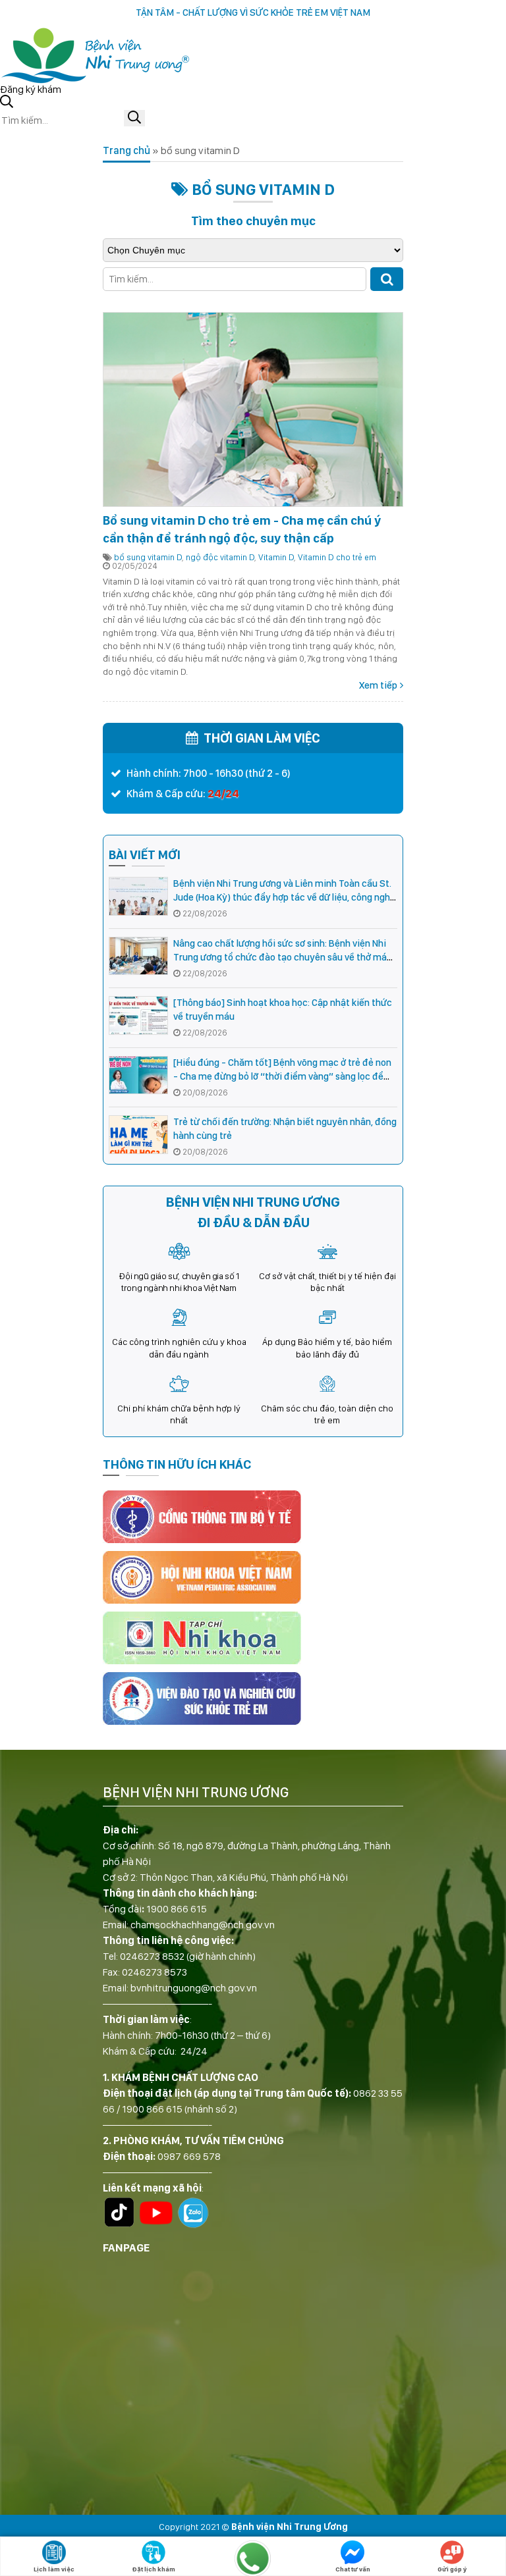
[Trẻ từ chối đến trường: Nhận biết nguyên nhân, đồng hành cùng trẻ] (138, 1135)
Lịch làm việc (54, 2569)
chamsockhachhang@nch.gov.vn (203, 1925)
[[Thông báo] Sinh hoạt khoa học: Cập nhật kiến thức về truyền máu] (138, 1015)
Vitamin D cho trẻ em (337, 557)
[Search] (387, 279)
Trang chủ (126, 150)
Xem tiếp (378, 685)
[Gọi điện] (253, 2558)
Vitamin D (276, 557)
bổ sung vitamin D (148, 557)
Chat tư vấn (353, 2569)
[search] (134, 118)
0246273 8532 (152, 1956)
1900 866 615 (177, 1909)
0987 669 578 (189, 2156)
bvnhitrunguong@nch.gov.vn (194, 1988)
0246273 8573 (155, 1972)
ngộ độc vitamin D (220, 557)
